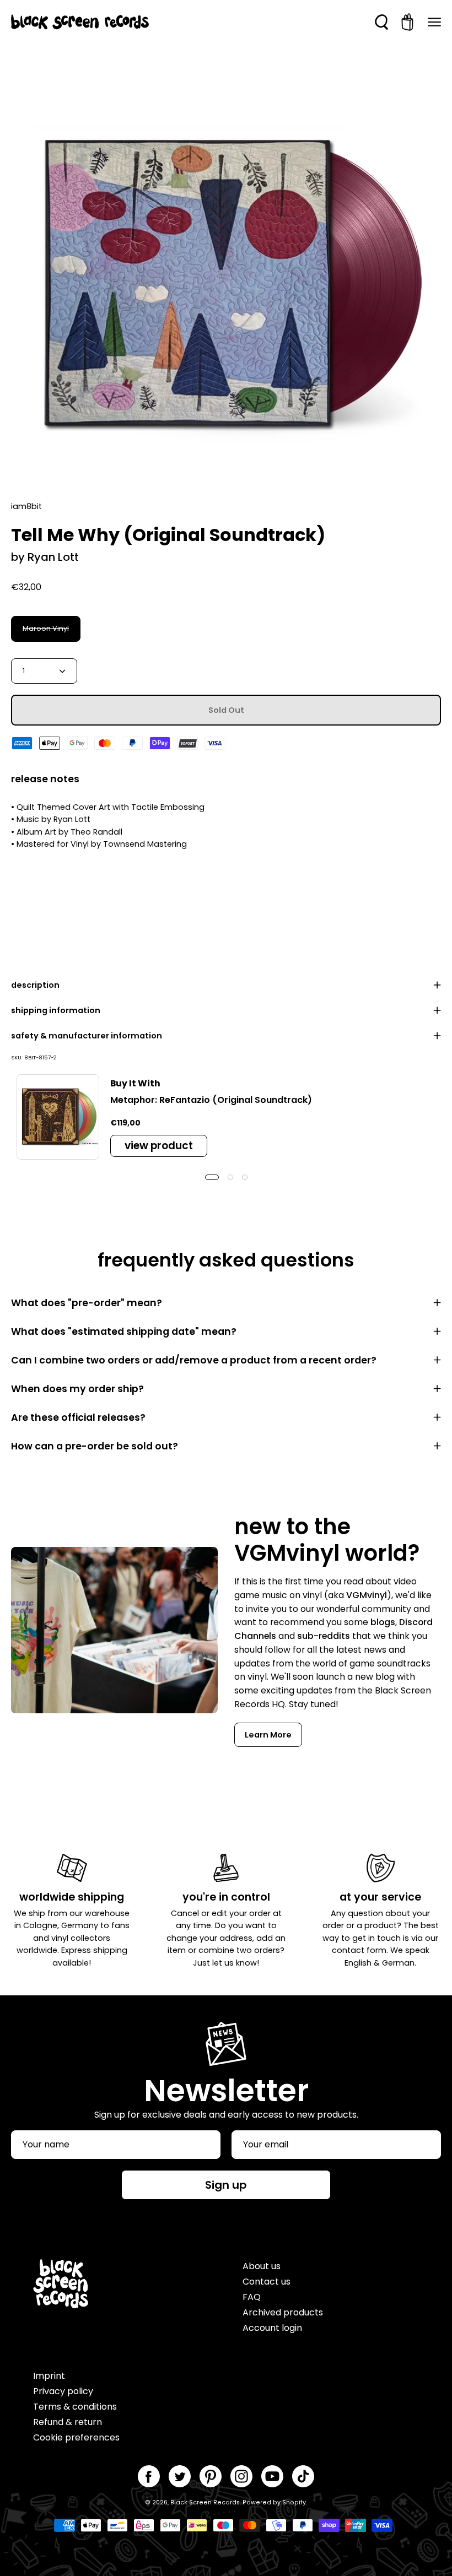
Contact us (267, 2282)
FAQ (252, 2297)
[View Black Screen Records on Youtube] (272, 2476)
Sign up (226, 2185)
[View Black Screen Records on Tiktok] (303, 2476)
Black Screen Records (205, 2502)
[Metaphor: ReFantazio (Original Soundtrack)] (58, 1117)
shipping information (56, 1010)
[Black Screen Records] (80, 22)
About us (262, 2266)
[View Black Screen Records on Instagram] (241, 2476)
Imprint (49, 2376)
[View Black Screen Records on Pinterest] (211, 2476)
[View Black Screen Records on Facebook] (149, 2476)
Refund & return (68, 2422)
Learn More (268, 1735)
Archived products (283, 2312)
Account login (272, 2328)
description (35, 985)
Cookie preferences (76, 2437)
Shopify (294, 2502)
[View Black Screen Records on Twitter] (180, 2476)
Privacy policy (63, 2391)
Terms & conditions (75, 2407)
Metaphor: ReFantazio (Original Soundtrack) (211, 1100)
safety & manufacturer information (87, 1036)
